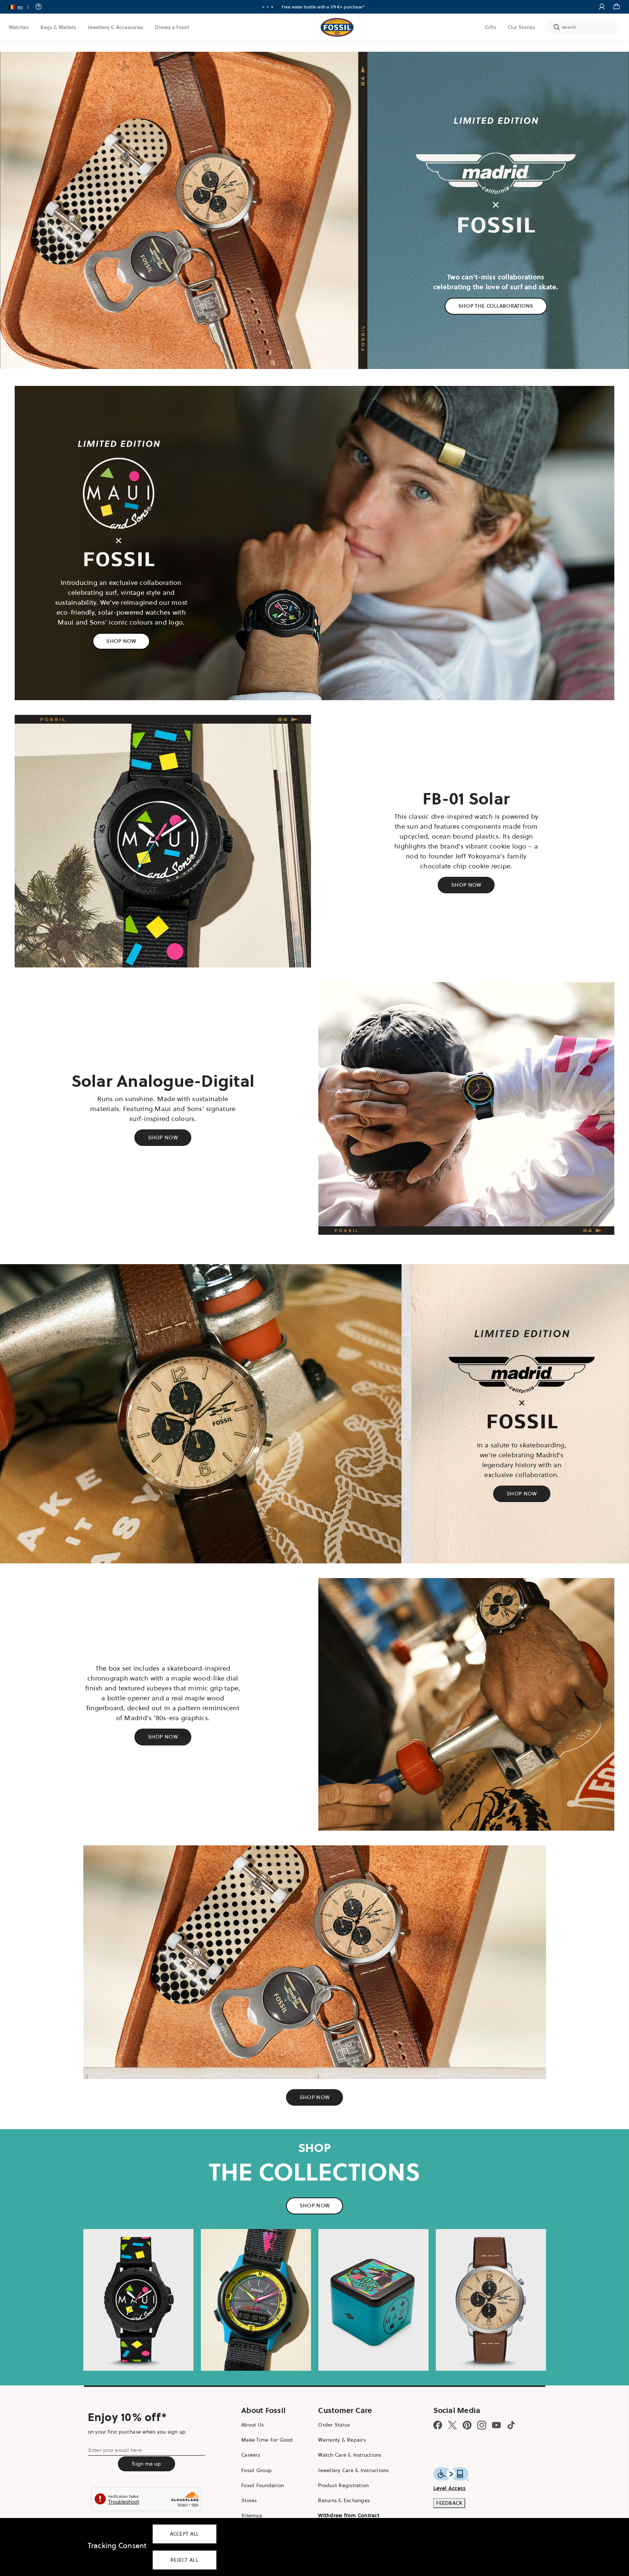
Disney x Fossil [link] (172, 27)
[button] (21, 7)
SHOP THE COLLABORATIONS (496, 306)
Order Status (334, 2425)
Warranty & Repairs (342, 2440)
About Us (252, 2425)
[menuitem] (19, 27)
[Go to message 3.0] (272, 7)
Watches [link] (19, 27)
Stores (249, 2500)
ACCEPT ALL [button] (185, 2534)
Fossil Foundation (263, 2485)
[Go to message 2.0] (268, 7)
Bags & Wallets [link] (58, 27)
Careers (251, 2455)
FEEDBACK (449, 2503)
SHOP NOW (121, 641)
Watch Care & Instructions (350, 2455)
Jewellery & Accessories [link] (115, 27)
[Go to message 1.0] (263, 7)
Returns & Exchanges (344, 2500)
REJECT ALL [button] (184, 2560)
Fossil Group (256, 2470)
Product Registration (343, 2485)
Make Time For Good (267, 2440)
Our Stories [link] (521, 27)
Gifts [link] (490, 27)
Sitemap (252, 2515)
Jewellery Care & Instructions (353, 2470)
